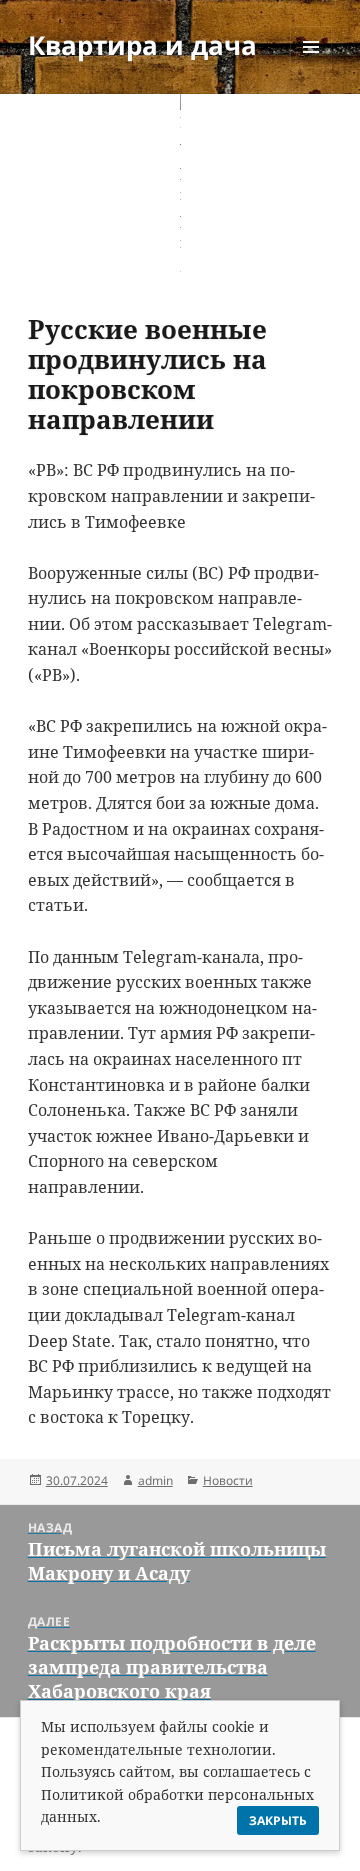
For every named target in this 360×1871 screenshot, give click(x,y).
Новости (228, 1480)
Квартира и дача (142, 45)
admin (155, 1480)
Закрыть (278, 1820)
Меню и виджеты (311, 67)
